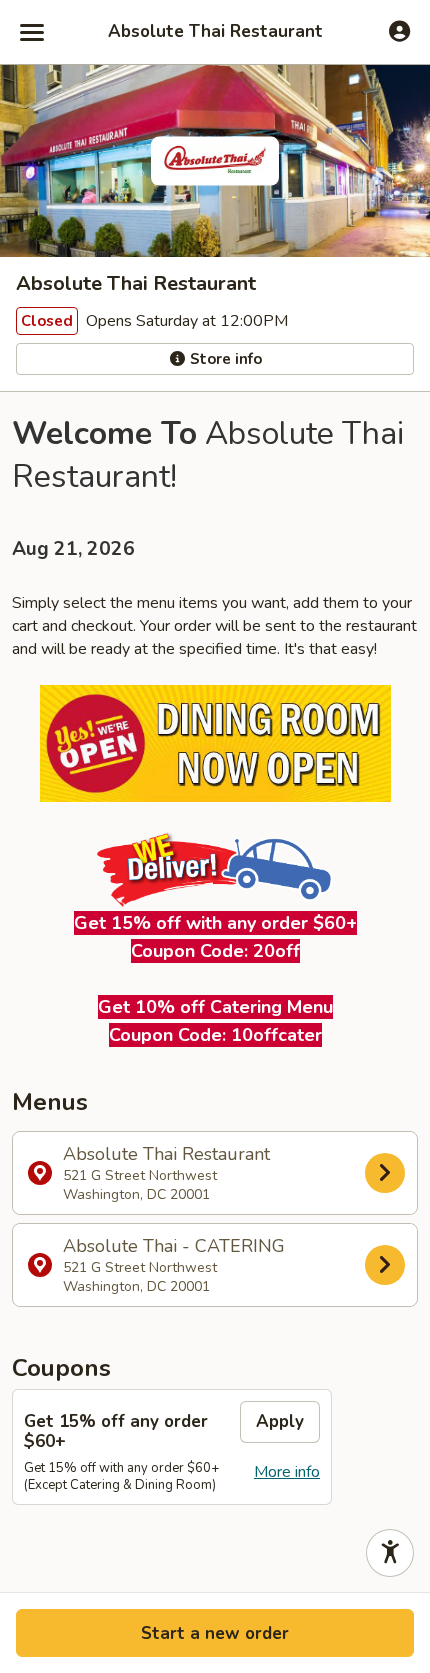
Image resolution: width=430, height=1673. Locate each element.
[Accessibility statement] (390, 1553)
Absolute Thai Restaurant (215, 32)
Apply (280, 1421)
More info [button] (287, 1472)
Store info (224, 359)
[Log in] (399, 31)
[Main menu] (32, 32)
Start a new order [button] (215, 1633)
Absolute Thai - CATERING (174, 1265)
